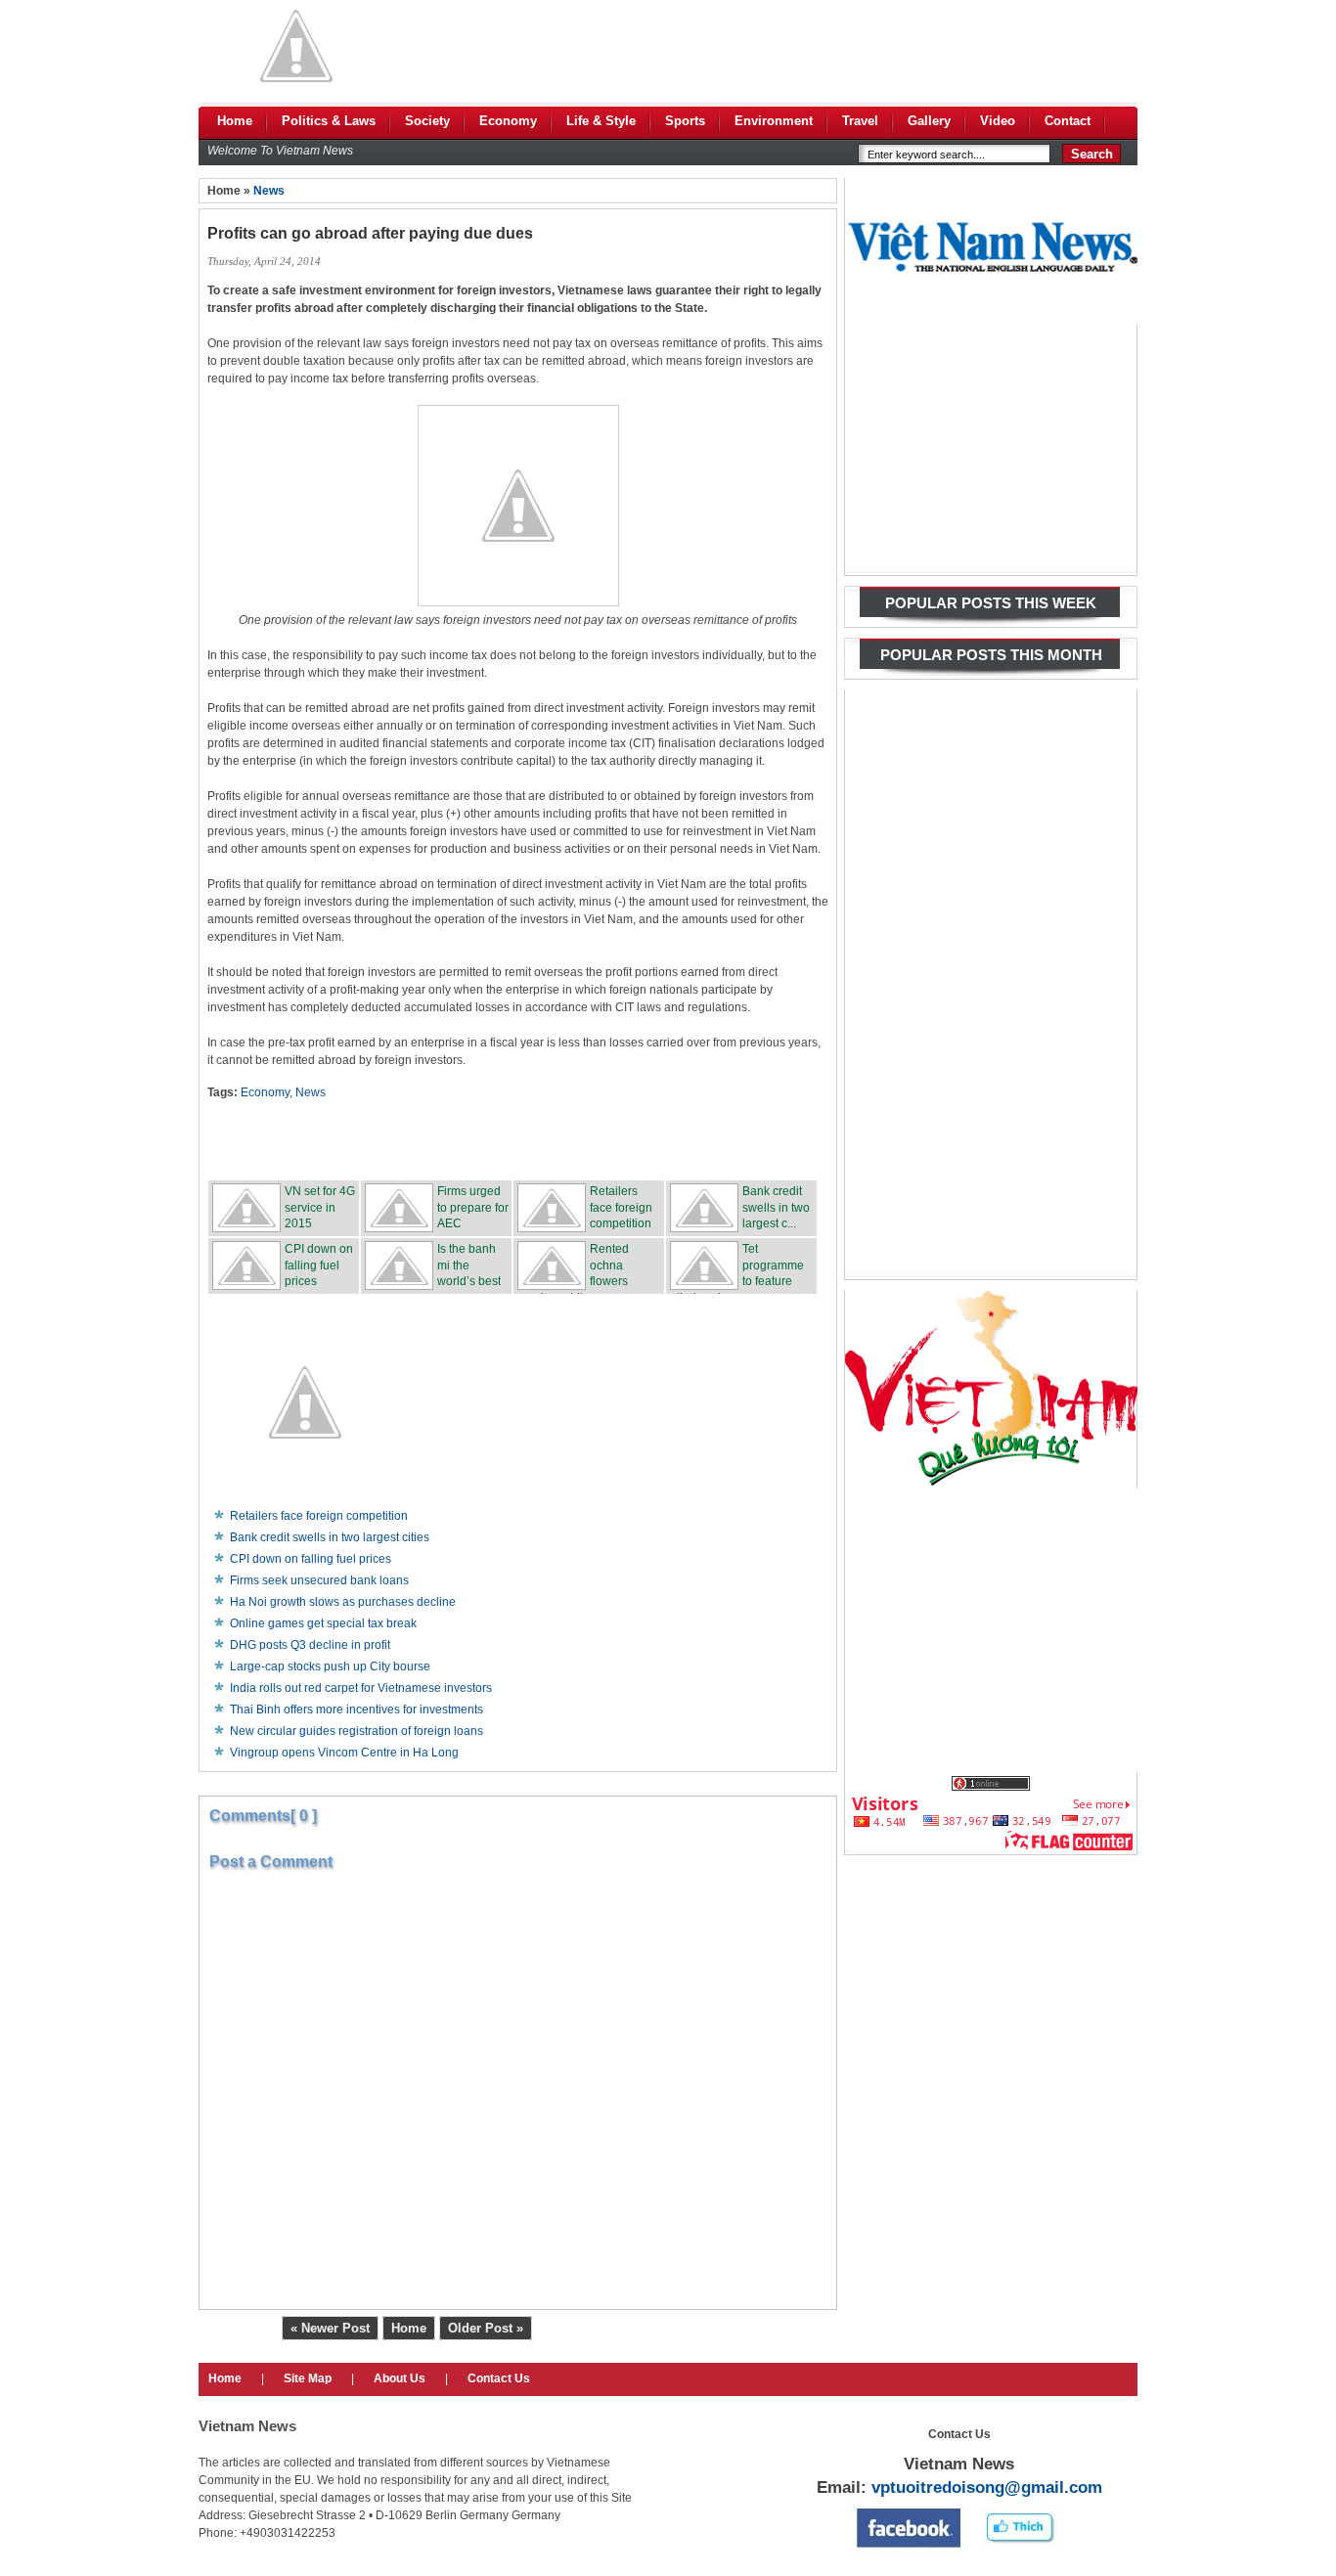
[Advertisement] (781, 46)
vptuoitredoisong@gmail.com (987, 2487)
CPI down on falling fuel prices (311, 1559)
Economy (265, 1092)
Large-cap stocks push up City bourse (330, 1666)
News (269, 191)
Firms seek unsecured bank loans (319, 1580)
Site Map (308, 2378)
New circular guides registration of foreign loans (356, 1731)
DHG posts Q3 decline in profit (310, 1645)
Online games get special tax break (323, 1623)
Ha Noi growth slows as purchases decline (343, 1602)
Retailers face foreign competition (319, 1516)
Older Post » (486, 2328)
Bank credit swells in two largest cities (330, 1537)
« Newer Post (330, 2328)
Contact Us (499, 2378)
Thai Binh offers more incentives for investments (356, 1710)
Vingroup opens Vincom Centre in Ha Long (344, 1753)
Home (409, 2328)
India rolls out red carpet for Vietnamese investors (361, 1688)
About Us (400, 2378)
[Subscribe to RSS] (663, 1140)
